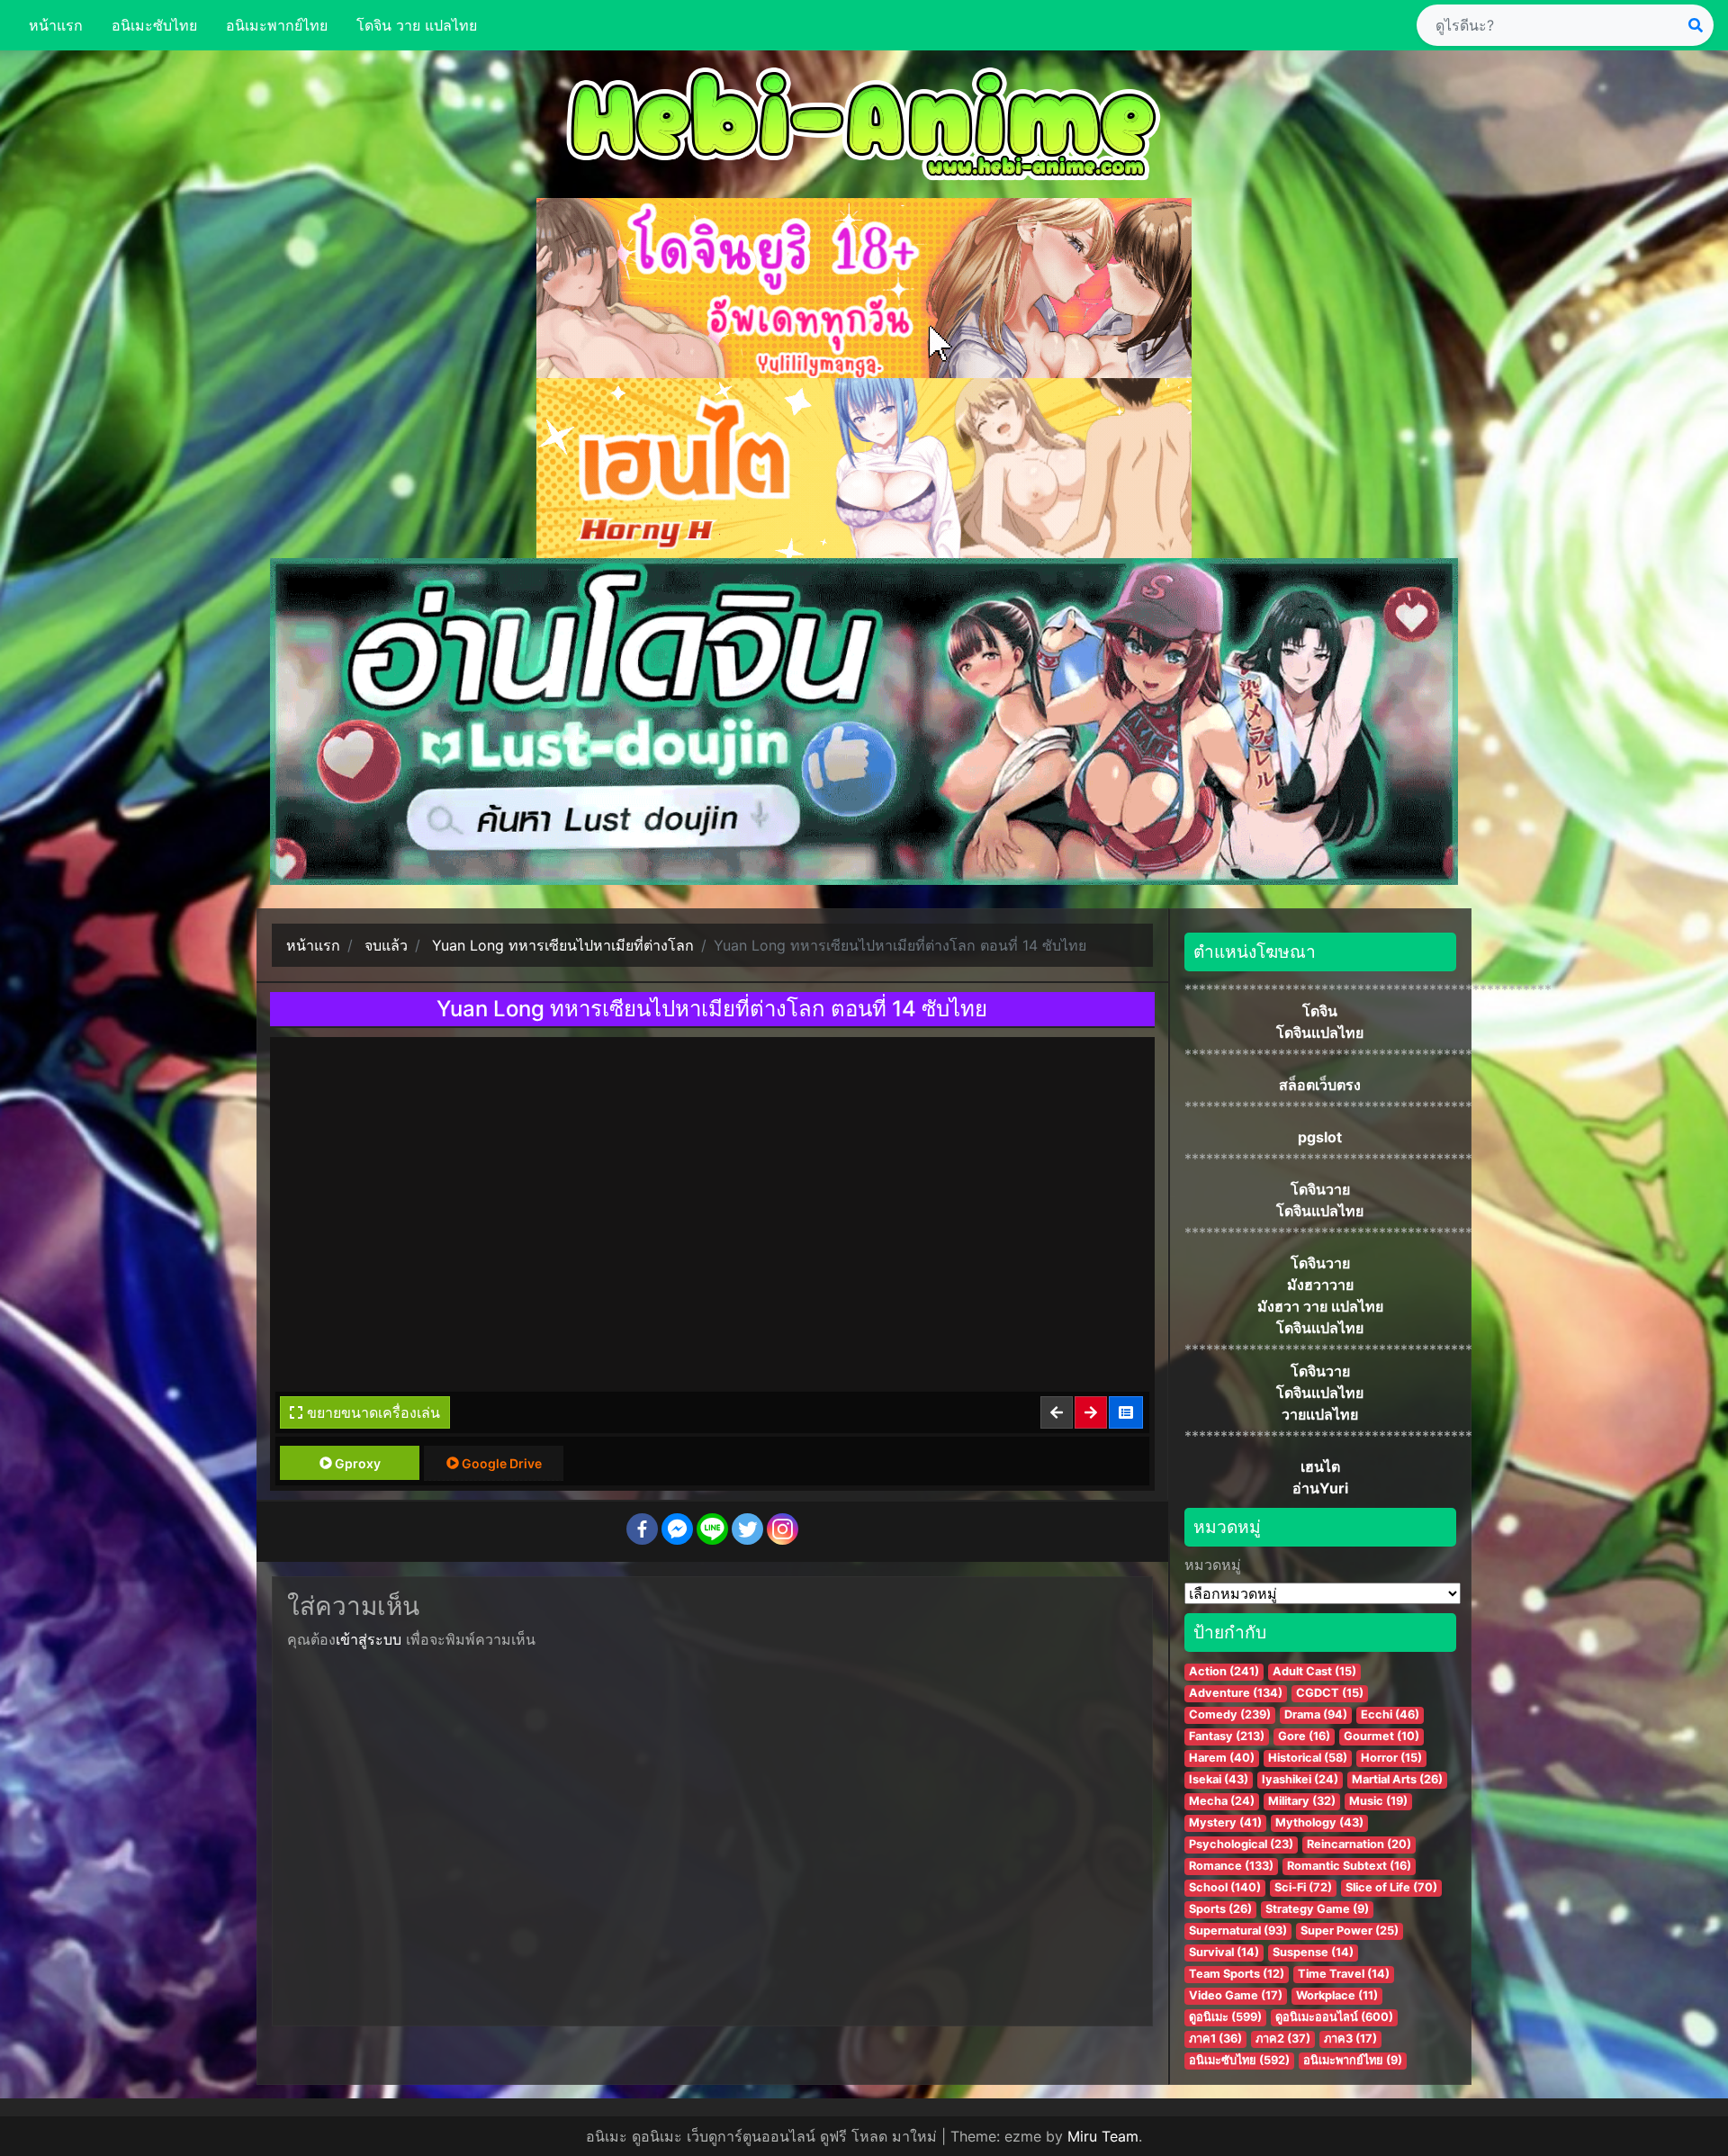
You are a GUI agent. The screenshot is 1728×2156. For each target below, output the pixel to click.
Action (1224, 1671)
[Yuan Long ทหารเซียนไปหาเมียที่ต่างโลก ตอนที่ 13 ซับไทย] (1057, 1412)
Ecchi (1390, 1714)
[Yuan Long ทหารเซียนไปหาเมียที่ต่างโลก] (1127, 1412)
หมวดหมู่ (1213, 1565)
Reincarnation (1359, 1844)
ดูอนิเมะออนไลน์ (1334, 2017)
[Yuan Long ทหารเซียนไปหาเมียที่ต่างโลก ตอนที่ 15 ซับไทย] (1092, 1412)
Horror (1391, 1758)
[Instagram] (783, 1529)
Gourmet (1381, 1736)
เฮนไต (1320, 1466)
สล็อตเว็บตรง (1320, 1085)
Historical (1308, 1758)
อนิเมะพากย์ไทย (277, 25)
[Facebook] (642, 1529)
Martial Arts (1397, 1779)
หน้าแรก (56, 25)
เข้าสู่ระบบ (369, 1639)
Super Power (1350, 1930)
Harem (1222, 1758)
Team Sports (1237, 1974)
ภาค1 (1215, 2039)
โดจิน (1320, 1011)
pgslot (1320, 1137)
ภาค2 (1283, 2039)
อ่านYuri (1320, 1488)
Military (1302, 1801)
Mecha (1222, 1801)
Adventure (1236, 1693)
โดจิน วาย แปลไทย (417, 25)
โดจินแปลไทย (1320, 1033)
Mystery (1225, 1822)
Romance (1231, 1866)
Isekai (1219, 1779)
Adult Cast (1314, 1671)
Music (1378, 1801)
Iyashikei (1300, 1779)
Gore (1304, 1736)
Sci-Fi (1303, 1887)
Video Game (1236, 1995)
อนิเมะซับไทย (154, 25)
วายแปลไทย (1320, 1414)
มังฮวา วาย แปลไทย (1320, 1306)
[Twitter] (747, 1529)
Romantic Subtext (1349, 1866)
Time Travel (1344, 1974)
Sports (1220, 1909)
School (1225, 1887)
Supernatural (1238, 1930)
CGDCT (1330, 1693)
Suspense (1313, 1952)
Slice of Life (1391, 1887)
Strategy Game (1317, 1909)
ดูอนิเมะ (1225, 2017)
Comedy (1230, 1714)
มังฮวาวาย (1320, 1285)
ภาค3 (1350, 2039)
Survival (1224, 1952)
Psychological (1241, 1844)
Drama (1316, 1714)
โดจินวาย (1320, 1189)
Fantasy (1227, 1736)
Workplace (1337, 1995)
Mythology (1319, 1822)
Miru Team (1103, 2136)
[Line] (712, 1529)
